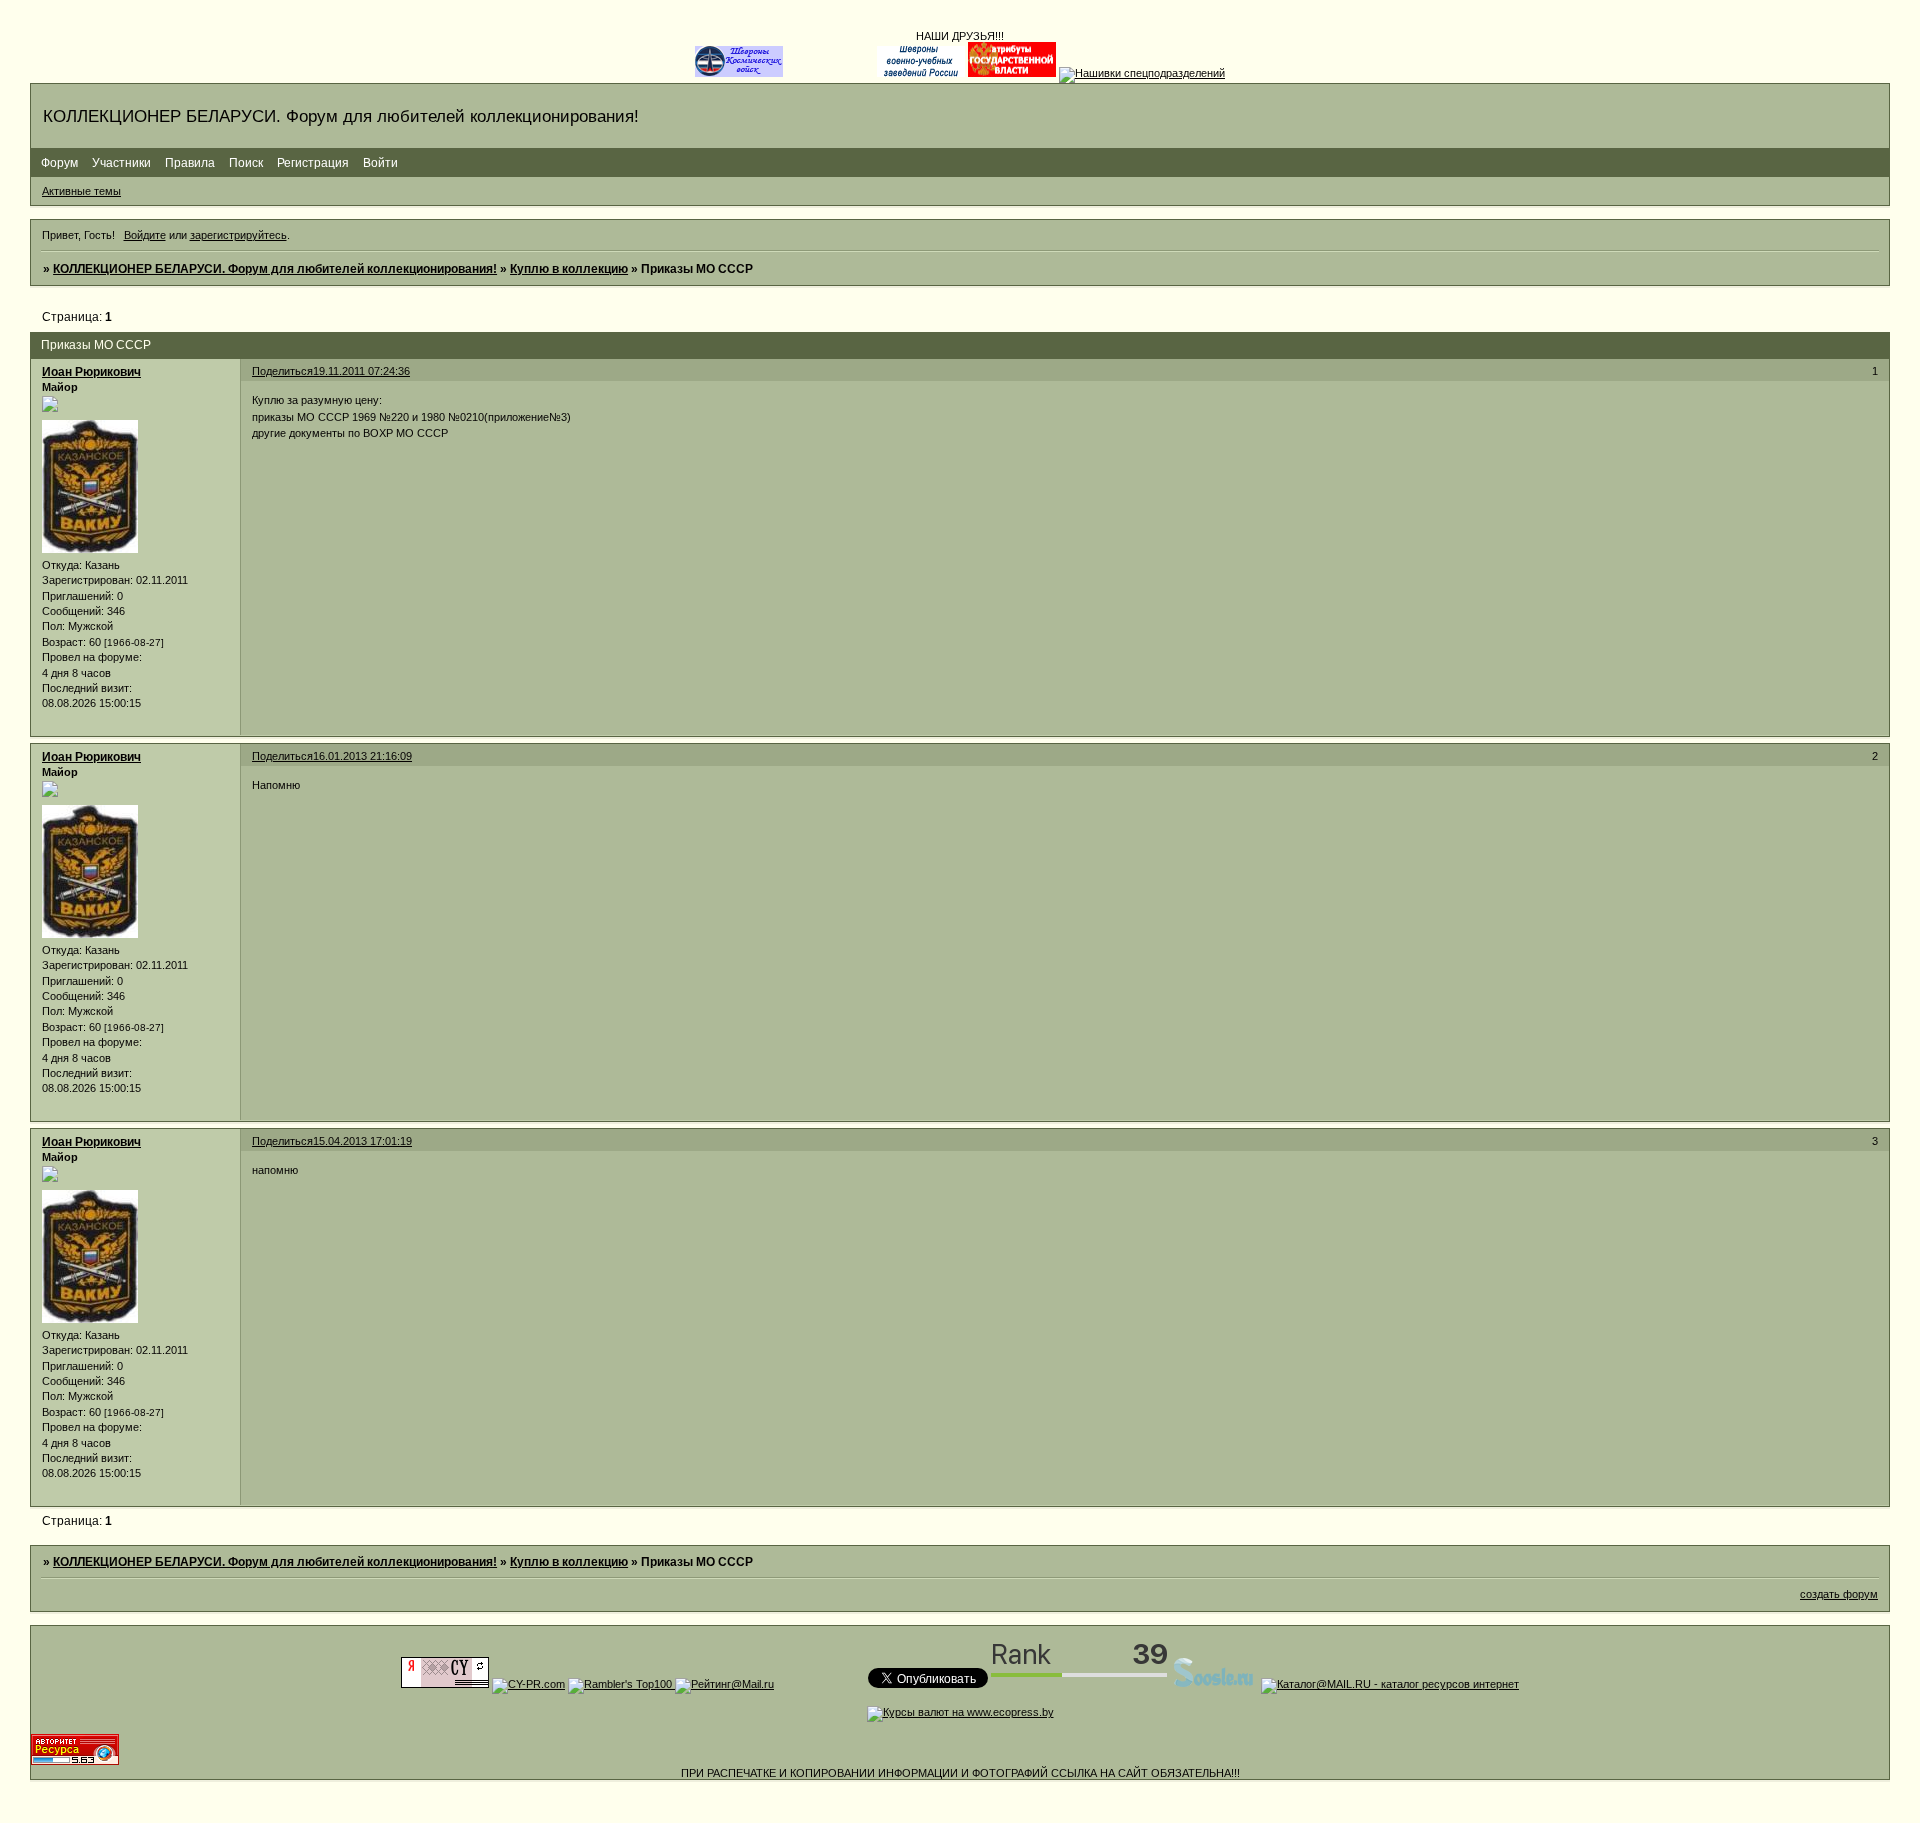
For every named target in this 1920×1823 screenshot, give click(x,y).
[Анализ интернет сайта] (528, 1684)
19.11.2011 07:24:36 (361, 371)
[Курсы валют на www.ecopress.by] (960, 1712)
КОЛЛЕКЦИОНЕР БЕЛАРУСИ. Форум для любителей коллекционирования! (275, 269)
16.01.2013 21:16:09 (362, 756)
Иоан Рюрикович (91, 372)
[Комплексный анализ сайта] (75, 1761)
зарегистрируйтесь (238, 235)
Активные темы (81, 191)
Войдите (145, 235)
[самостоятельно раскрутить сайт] (1214, 1684)
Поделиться (282, 371)
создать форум (1839, 1594)
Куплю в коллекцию (569, 269)
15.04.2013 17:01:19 (362, 1141)
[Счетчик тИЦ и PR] (445, 1684)
